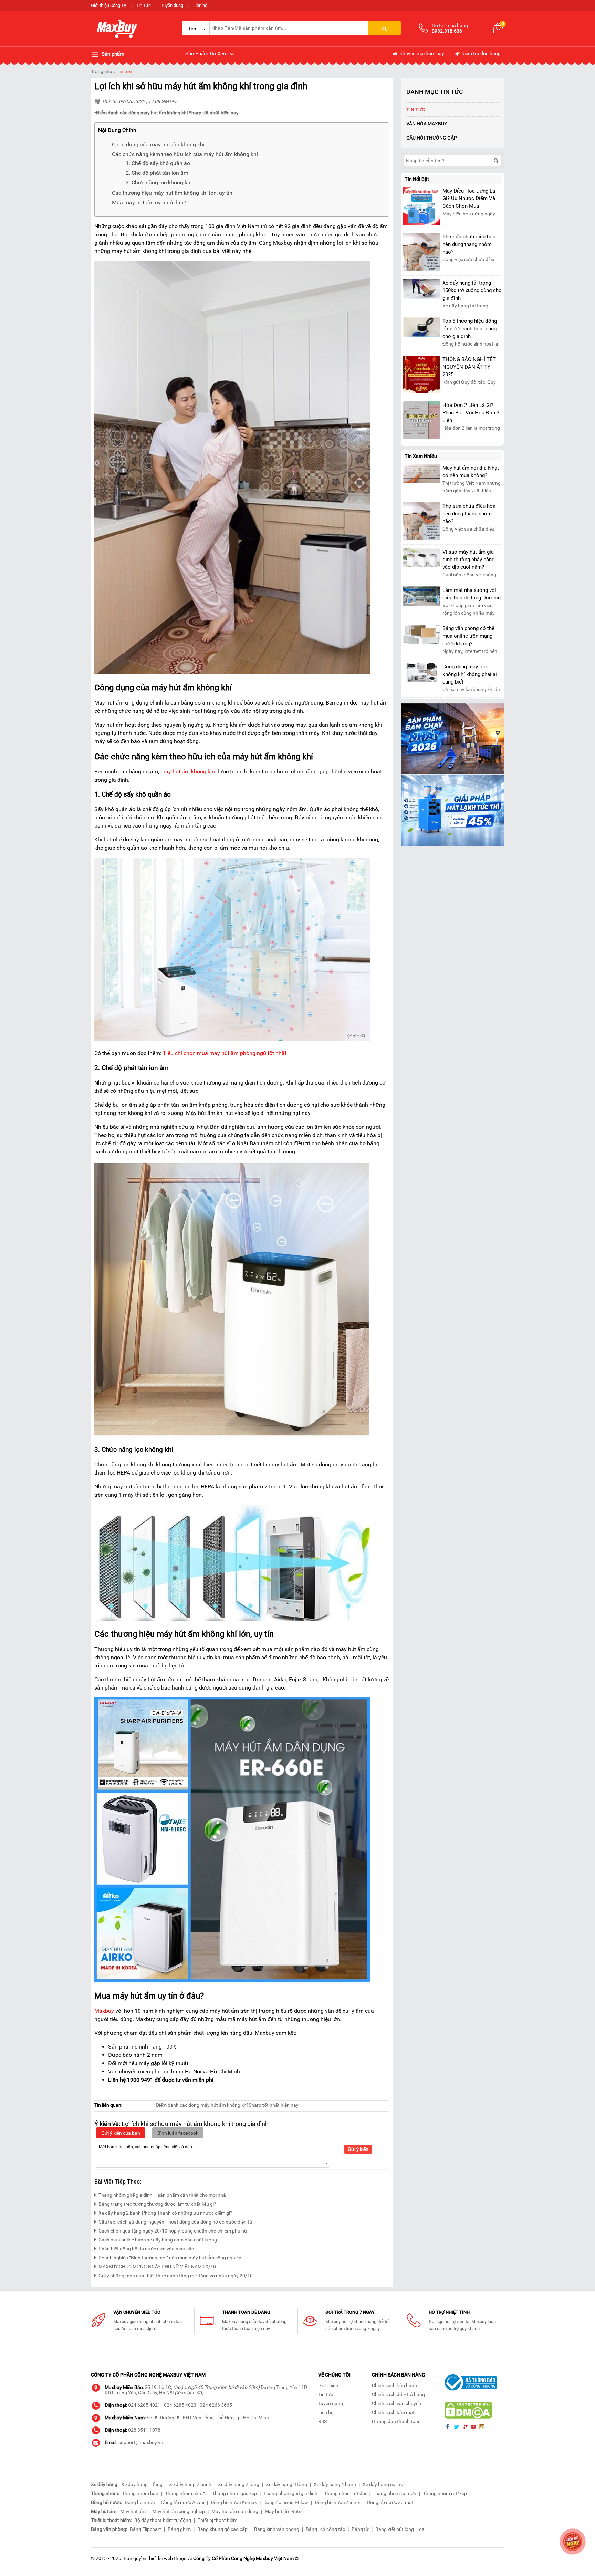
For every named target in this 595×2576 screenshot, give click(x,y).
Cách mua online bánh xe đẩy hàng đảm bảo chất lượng (158, 2240)
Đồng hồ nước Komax (234, 2502)
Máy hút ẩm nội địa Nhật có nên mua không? (471, 472)
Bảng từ (360, 2529)
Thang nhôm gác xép (234, 2493)
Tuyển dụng (172, 5)
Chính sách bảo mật (393, 2412)
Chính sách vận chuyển (396, 2403)
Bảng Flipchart (145, 2529)
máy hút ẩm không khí (188, 772)
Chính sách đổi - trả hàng (398, 2394)
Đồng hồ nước (140, 2502)
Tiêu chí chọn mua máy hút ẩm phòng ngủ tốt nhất (225, 1053)
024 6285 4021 (144, 2405)
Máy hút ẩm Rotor (284, 2511)
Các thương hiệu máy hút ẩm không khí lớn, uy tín (172, 193)
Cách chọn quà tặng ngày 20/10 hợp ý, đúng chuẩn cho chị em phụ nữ (173, 2231)
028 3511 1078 (144, 2430)
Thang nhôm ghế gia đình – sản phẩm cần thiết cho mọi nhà (162, 2195)
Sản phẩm (112, 54)
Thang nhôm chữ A (185, 2493)
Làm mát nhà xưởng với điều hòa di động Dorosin (472, 594)
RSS (322, 2421)
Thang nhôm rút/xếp (445, 2493)
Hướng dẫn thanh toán (396, 2421)
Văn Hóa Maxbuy (427, 124)
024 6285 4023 (180, 2405)
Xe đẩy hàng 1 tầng (142, 2484)
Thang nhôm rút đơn (394, 2493)
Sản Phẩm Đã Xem (207, 54)
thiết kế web (160, 2558)
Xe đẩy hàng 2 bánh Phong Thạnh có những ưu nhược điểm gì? (165, 2213)
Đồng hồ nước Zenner (338, 2502)
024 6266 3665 (216, 2405)
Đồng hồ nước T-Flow (286, 2502)
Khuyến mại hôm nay (421, 53)
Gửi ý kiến (358, 2149)
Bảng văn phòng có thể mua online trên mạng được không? (468, 636)
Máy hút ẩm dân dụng (235, 2511)
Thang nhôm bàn (140, 2493)
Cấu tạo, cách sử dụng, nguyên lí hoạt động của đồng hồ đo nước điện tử (175, 2222)
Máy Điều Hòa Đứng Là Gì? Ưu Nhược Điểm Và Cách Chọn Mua (469, 198)
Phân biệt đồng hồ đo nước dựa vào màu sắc (146, 2249)
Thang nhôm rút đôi (345, 2493)
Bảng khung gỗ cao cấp (222, 2529)
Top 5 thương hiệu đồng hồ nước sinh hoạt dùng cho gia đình (470, 329)
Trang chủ (102, 71)
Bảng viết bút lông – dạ (400, 2529)
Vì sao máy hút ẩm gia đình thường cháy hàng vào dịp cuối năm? (468, 560)
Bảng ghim (179, 2529)
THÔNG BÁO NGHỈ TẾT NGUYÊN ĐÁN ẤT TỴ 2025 (469, 367)
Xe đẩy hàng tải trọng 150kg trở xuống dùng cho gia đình (472, 290)
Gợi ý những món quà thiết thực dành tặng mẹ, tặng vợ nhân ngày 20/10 (176, 2276)
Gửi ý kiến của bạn (121, 2133)
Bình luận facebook (178, 2133)
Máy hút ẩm (133, 2511)
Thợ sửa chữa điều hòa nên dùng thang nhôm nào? (469, 244)
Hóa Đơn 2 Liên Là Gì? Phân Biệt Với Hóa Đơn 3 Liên (471, 413)
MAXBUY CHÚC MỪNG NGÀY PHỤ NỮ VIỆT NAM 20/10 (157, 2267)
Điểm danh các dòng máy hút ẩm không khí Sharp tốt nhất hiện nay (167, 113)
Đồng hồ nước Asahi (183, 2502)
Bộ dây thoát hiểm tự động (163, 2520)
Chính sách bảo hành (394, 2385)
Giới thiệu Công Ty (108, 5)
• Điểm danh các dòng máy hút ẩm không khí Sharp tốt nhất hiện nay (226, 2105)
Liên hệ (200, 5)
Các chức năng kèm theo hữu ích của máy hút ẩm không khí (185, 154)
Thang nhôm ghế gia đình (290, 2493)
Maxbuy (104, 2011)
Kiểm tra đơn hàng (481, 53)
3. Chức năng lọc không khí (159, 182)
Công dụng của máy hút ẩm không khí (158, 145)
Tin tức (124, 71)
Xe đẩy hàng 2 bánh (190, 2484)
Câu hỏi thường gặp (432, 138)
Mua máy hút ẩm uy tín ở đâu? (149, 202)
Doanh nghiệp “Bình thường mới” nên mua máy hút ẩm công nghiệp (170, 2258)
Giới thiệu (328, 2385)
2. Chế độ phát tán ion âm (157, 173)
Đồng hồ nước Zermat (390, 2502)
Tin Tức (143, 5)
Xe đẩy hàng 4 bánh (335, 2484)
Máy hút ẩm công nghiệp (179, 2511)
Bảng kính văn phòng (277, 2529)
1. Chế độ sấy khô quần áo (158, 163)
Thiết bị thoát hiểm (217, 2520)
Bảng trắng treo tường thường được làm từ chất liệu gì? (157, 2204)
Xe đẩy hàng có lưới (383, 2484)
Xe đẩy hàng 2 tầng (239, 2484)
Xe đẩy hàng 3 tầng (286, 2484)
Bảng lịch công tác (325, 2529)
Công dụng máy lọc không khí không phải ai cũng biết (470, 674)
